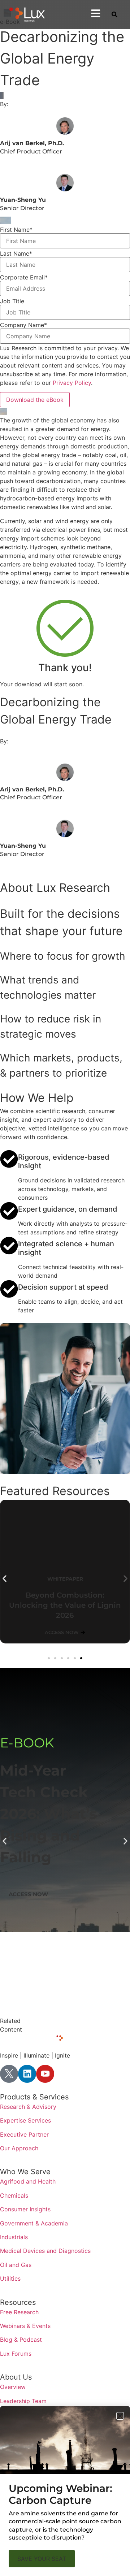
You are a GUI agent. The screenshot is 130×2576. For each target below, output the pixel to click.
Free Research (19, 2312)
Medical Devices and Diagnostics (45, 2251)
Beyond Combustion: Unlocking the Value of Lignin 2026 (65, 1605)
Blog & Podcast (21, 2340)
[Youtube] (45, 2074)
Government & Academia (34, 2223)
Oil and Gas (16, 2265)
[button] (5, 1579)
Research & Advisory (28, 2107)
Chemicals (14, 2195)
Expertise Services (25, 2120)
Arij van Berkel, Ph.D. (32, 143)
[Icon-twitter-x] (9, 2074)
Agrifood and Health (28, 2181)
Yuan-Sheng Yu (23, 200)
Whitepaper (47, 1743)
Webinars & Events (25, 2326)
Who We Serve (25, 2172)
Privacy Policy (72, 383)
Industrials (14, 2237)
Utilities (10, 2279)
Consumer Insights (25, 2209)
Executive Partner (24, 2134)
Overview (13, 2387)
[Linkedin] (27, 2074)
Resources (18, 2302)
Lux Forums (16, 2354)
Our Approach (19, 2148)
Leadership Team (23, 2401)
